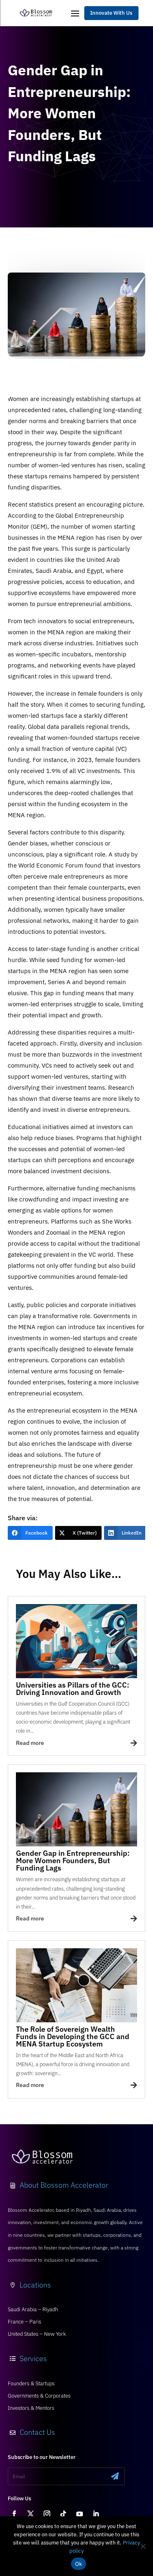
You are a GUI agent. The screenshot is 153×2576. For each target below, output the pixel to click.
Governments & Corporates (39, 2396)
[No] (143, 2546)
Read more (30, 1743)
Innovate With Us (111, 13)
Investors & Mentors (31, 2408)
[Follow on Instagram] (47, 2514)
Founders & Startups (31, 2383)
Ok (79, 2564)
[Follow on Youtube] (80, 2514)
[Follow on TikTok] (63, 2514)
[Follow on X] (31, 2514)
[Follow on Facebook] (14, 2514)
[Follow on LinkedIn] (96, 2514)
